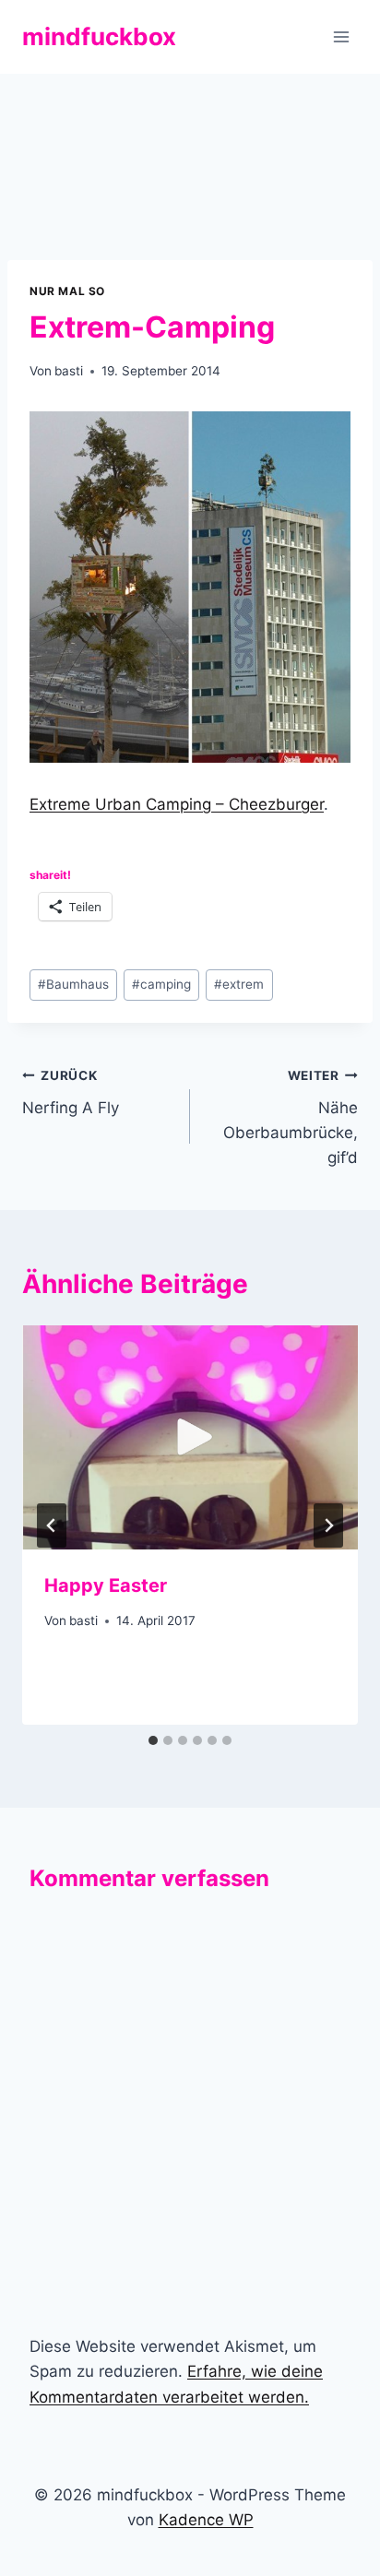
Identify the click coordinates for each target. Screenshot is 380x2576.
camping (161, 984)
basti (69, 371)
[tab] (153, 1740)
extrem (239, 984)
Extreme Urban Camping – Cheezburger (177, 804)
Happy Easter (106, 1585)
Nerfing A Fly (71, 1092)
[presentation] (190, 1437)
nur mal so (67, 291)
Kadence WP (206, 2520)
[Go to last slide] (52, 1525)
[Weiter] (328, 1525)
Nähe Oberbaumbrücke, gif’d (291, 1117)
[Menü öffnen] (341, 36)
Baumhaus (73, 984)
